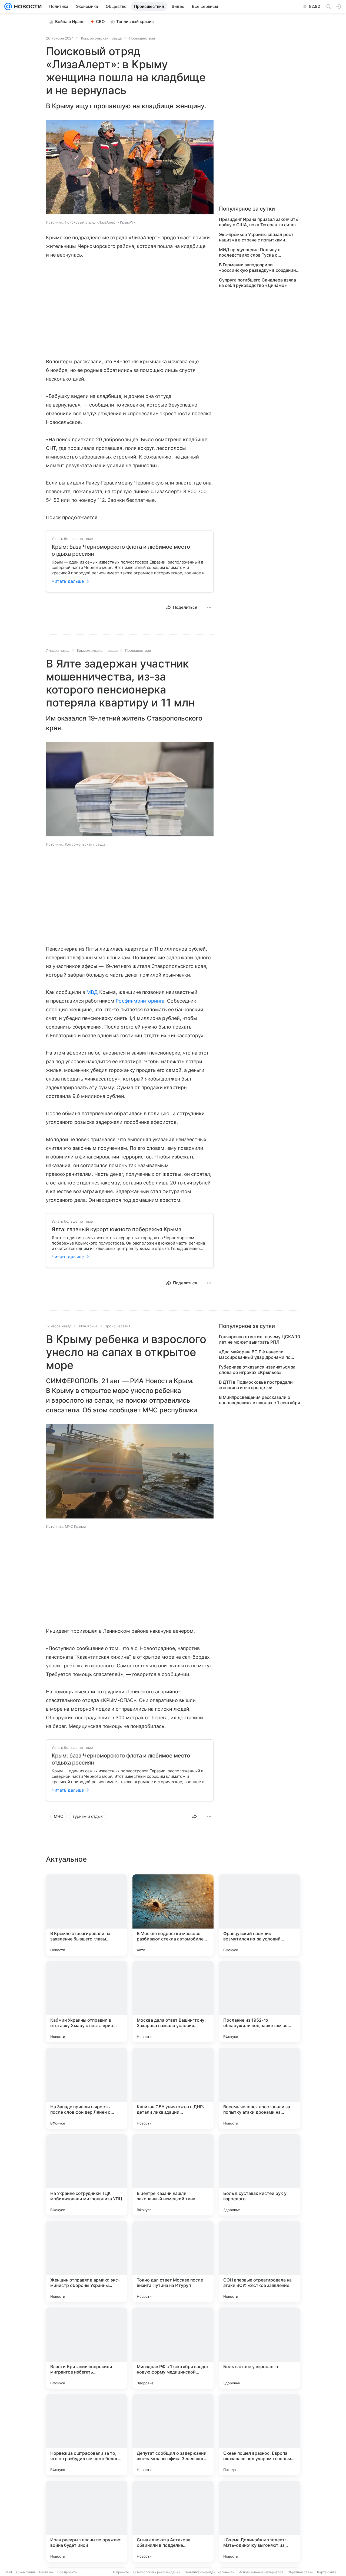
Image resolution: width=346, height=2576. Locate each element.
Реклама (46, 2572)
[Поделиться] (195, 1816)
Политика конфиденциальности (209, 2572)
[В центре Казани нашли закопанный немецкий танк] (173, 2175)
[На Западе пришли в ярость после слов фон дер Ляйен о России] (86, 2088)
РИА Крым (88, 1326)
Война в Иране (70, 22)
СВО (100, 22)
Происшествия (142, 38)
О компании (26, 2572)
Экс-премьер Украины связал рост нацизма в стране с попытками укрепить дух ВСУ (256, 237)
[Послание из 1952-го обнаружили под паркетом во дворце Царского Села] (259, 2002)
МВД (92, 992)
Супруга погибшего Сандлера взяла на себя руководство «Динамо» (257, 283)
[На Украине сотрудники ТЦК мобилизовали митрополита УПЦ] (86, 2175)
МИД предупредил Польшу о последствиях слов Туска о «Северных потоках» (250, 252)
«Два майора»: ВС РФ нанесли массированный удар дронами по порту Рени (255, 1354)
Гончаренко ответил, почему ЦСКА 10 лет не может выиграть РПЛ (259, 1339)
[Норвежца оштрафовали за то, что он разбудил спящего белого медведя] (86, 2435)
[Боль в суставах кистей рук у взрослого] (259, 2175)
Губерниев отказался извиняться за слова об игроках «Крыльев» (257, 1370)
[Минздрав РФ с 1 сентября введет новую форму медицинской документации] (173, 2348)
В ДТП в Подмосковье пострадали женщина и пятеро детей (256, 1385)
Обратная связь (300, 2572)
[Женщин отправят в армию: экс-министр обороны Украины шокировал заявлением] (86, 2261)
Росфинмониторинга (140, 1001)
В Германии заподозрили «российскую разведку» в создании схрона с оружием (257, 267)
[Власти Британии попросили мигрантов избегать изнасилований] (86, 2348)
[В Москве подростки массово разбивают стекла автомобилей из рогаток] (173, 1915)
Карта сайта (327, 2572)
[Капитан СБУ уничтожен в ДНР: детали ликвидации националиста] (173, 2088)
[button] (130, 168)
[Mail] (8, 6)
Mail (9, 2572)
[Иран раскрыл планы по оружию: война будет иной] (86, 2521)
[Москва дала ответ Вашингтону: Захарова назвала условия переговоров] (173, 2002)
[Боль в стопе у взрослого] (259, 2348)
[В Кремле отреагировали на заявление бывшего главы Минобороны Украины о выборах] (86, 1915)
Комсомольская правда (101, 38)
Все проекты (67, 2572)
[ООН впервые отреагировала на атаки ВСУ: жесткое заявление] (259, 2261)
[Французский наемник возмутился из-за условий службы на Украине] (259, 1915)
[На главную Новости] (27, 6)
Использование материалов (261, 2572)
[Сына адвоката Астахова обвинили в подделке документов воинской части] (173, 2521)
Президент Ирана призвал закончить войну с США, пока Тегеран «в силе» (258, 222)
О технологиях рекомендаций (157, 2572)
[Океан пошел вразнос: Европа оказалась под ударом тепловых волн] (259, 2435)
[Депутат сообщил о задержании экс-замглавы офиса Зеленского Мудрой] (173, 2435)
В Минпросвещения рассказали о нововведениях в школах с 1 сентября (259, 1400)
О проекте (121, 2572)
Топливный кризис (135, 22)
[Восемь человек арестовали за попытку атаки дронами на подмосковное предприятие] (259, 2088)
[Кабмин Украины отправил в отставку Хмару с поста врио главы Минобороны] (86, 2002)
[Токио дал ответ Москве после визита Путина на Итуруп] (173, 2261)
